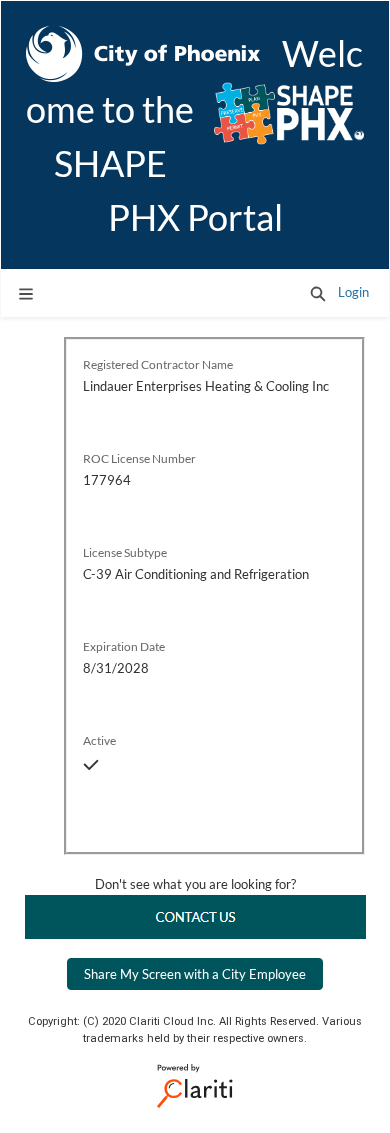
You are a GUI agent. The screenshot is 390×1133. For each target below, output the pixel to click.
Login (353, 292)
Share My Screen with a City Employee (195, 974)
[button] (318, 293)
